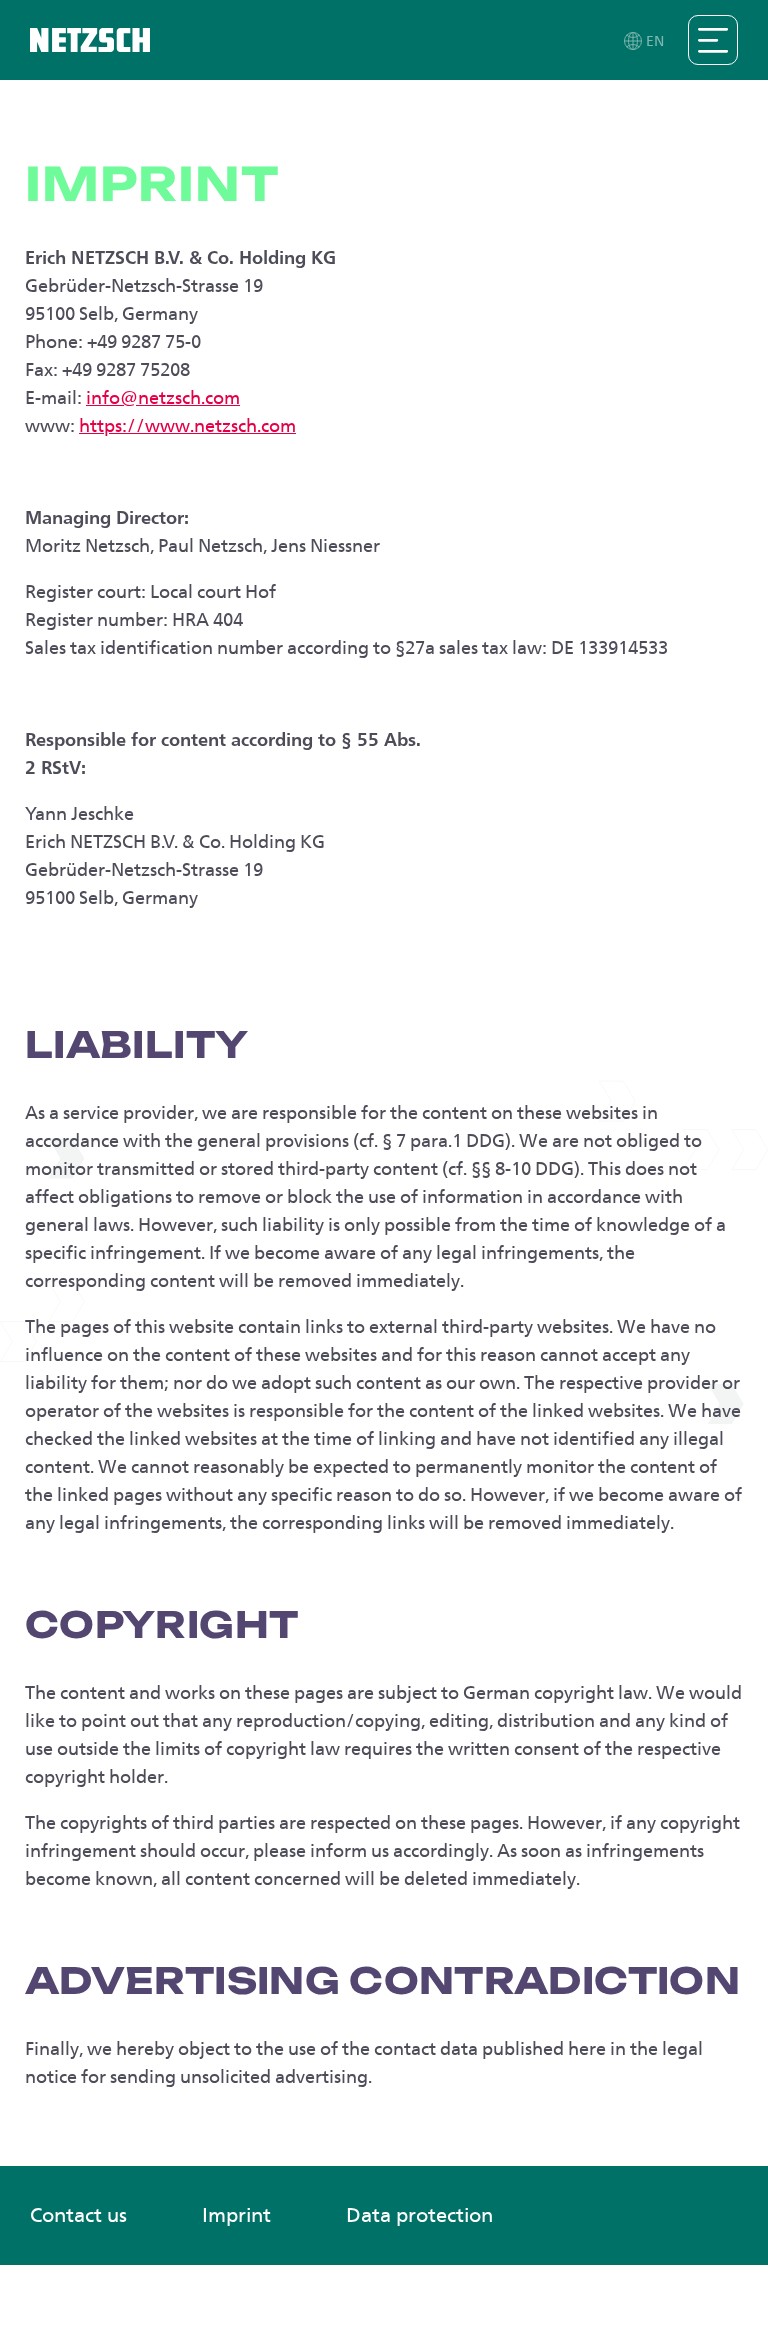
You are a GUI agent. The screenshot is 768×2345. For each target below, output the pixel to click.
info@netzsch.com (163, 397)
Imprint (236, 2215)
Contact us (78, 2215)
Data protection (419, 2215)
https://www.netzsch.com (187, 425)
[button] (645, 40)
